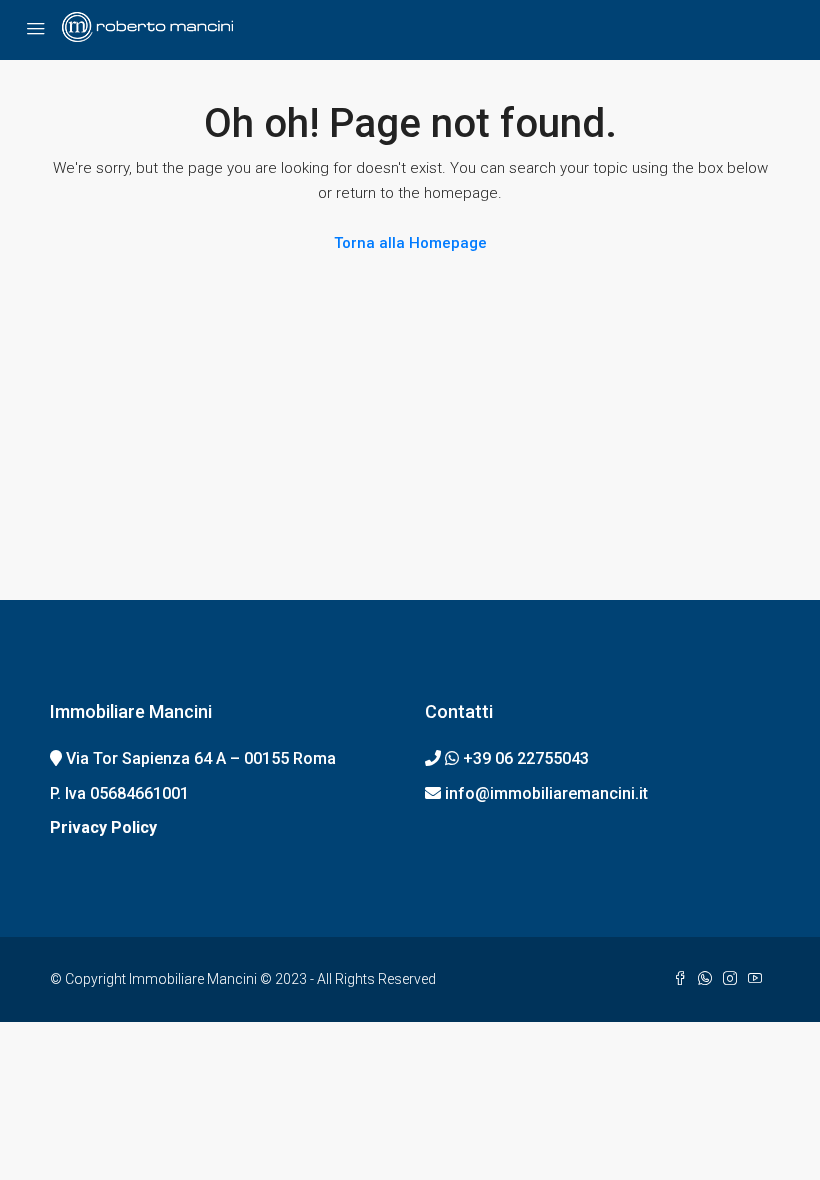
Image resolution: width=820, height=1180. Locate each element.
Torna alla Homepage (410, 243)
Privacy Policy (103, 827)
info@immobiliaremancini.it (546, 793)
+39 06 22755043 (526, 758)
